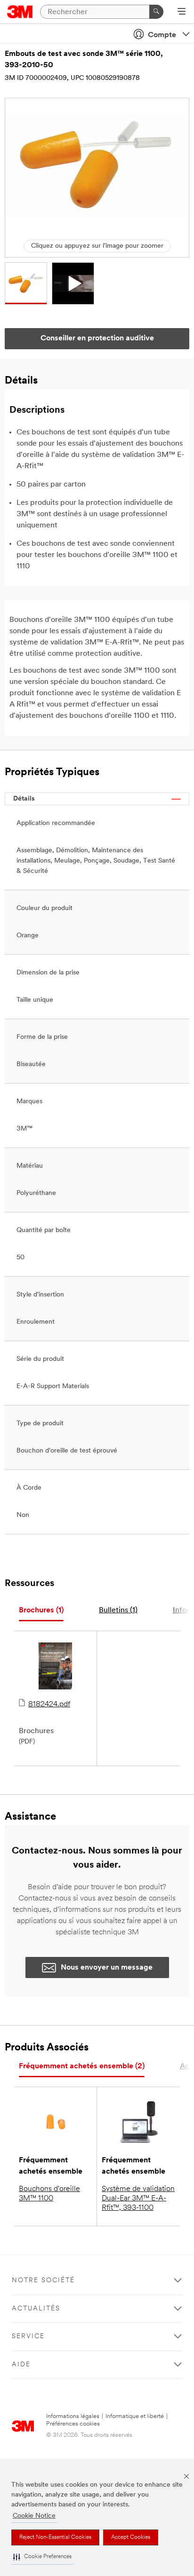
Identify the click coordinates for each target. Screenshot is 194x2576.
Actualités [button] (36, 2309)
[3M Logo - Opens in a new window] (20, 12)
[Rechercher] (156, 12)
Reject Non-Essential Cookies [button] (55, 2537)
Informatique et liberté (135, 2416)
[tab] (41, 1611)
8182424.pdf (49, 1704)
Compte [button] (162, 35)
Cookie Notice (34, 2516)
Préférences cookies (73, 2424)
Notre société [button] (43, 2281)
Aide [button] (21, 2365)
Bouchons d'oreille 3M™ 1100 (49, 2194)
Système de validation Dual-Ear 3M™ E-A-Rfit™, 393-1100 (138, 2199)
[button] (42, 2557)
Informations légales (73, 2416)
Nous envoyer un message (107, 1968)
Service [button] (28, 2336)
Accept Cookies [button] (131, 2537)
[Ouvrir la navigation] (182, 12)
